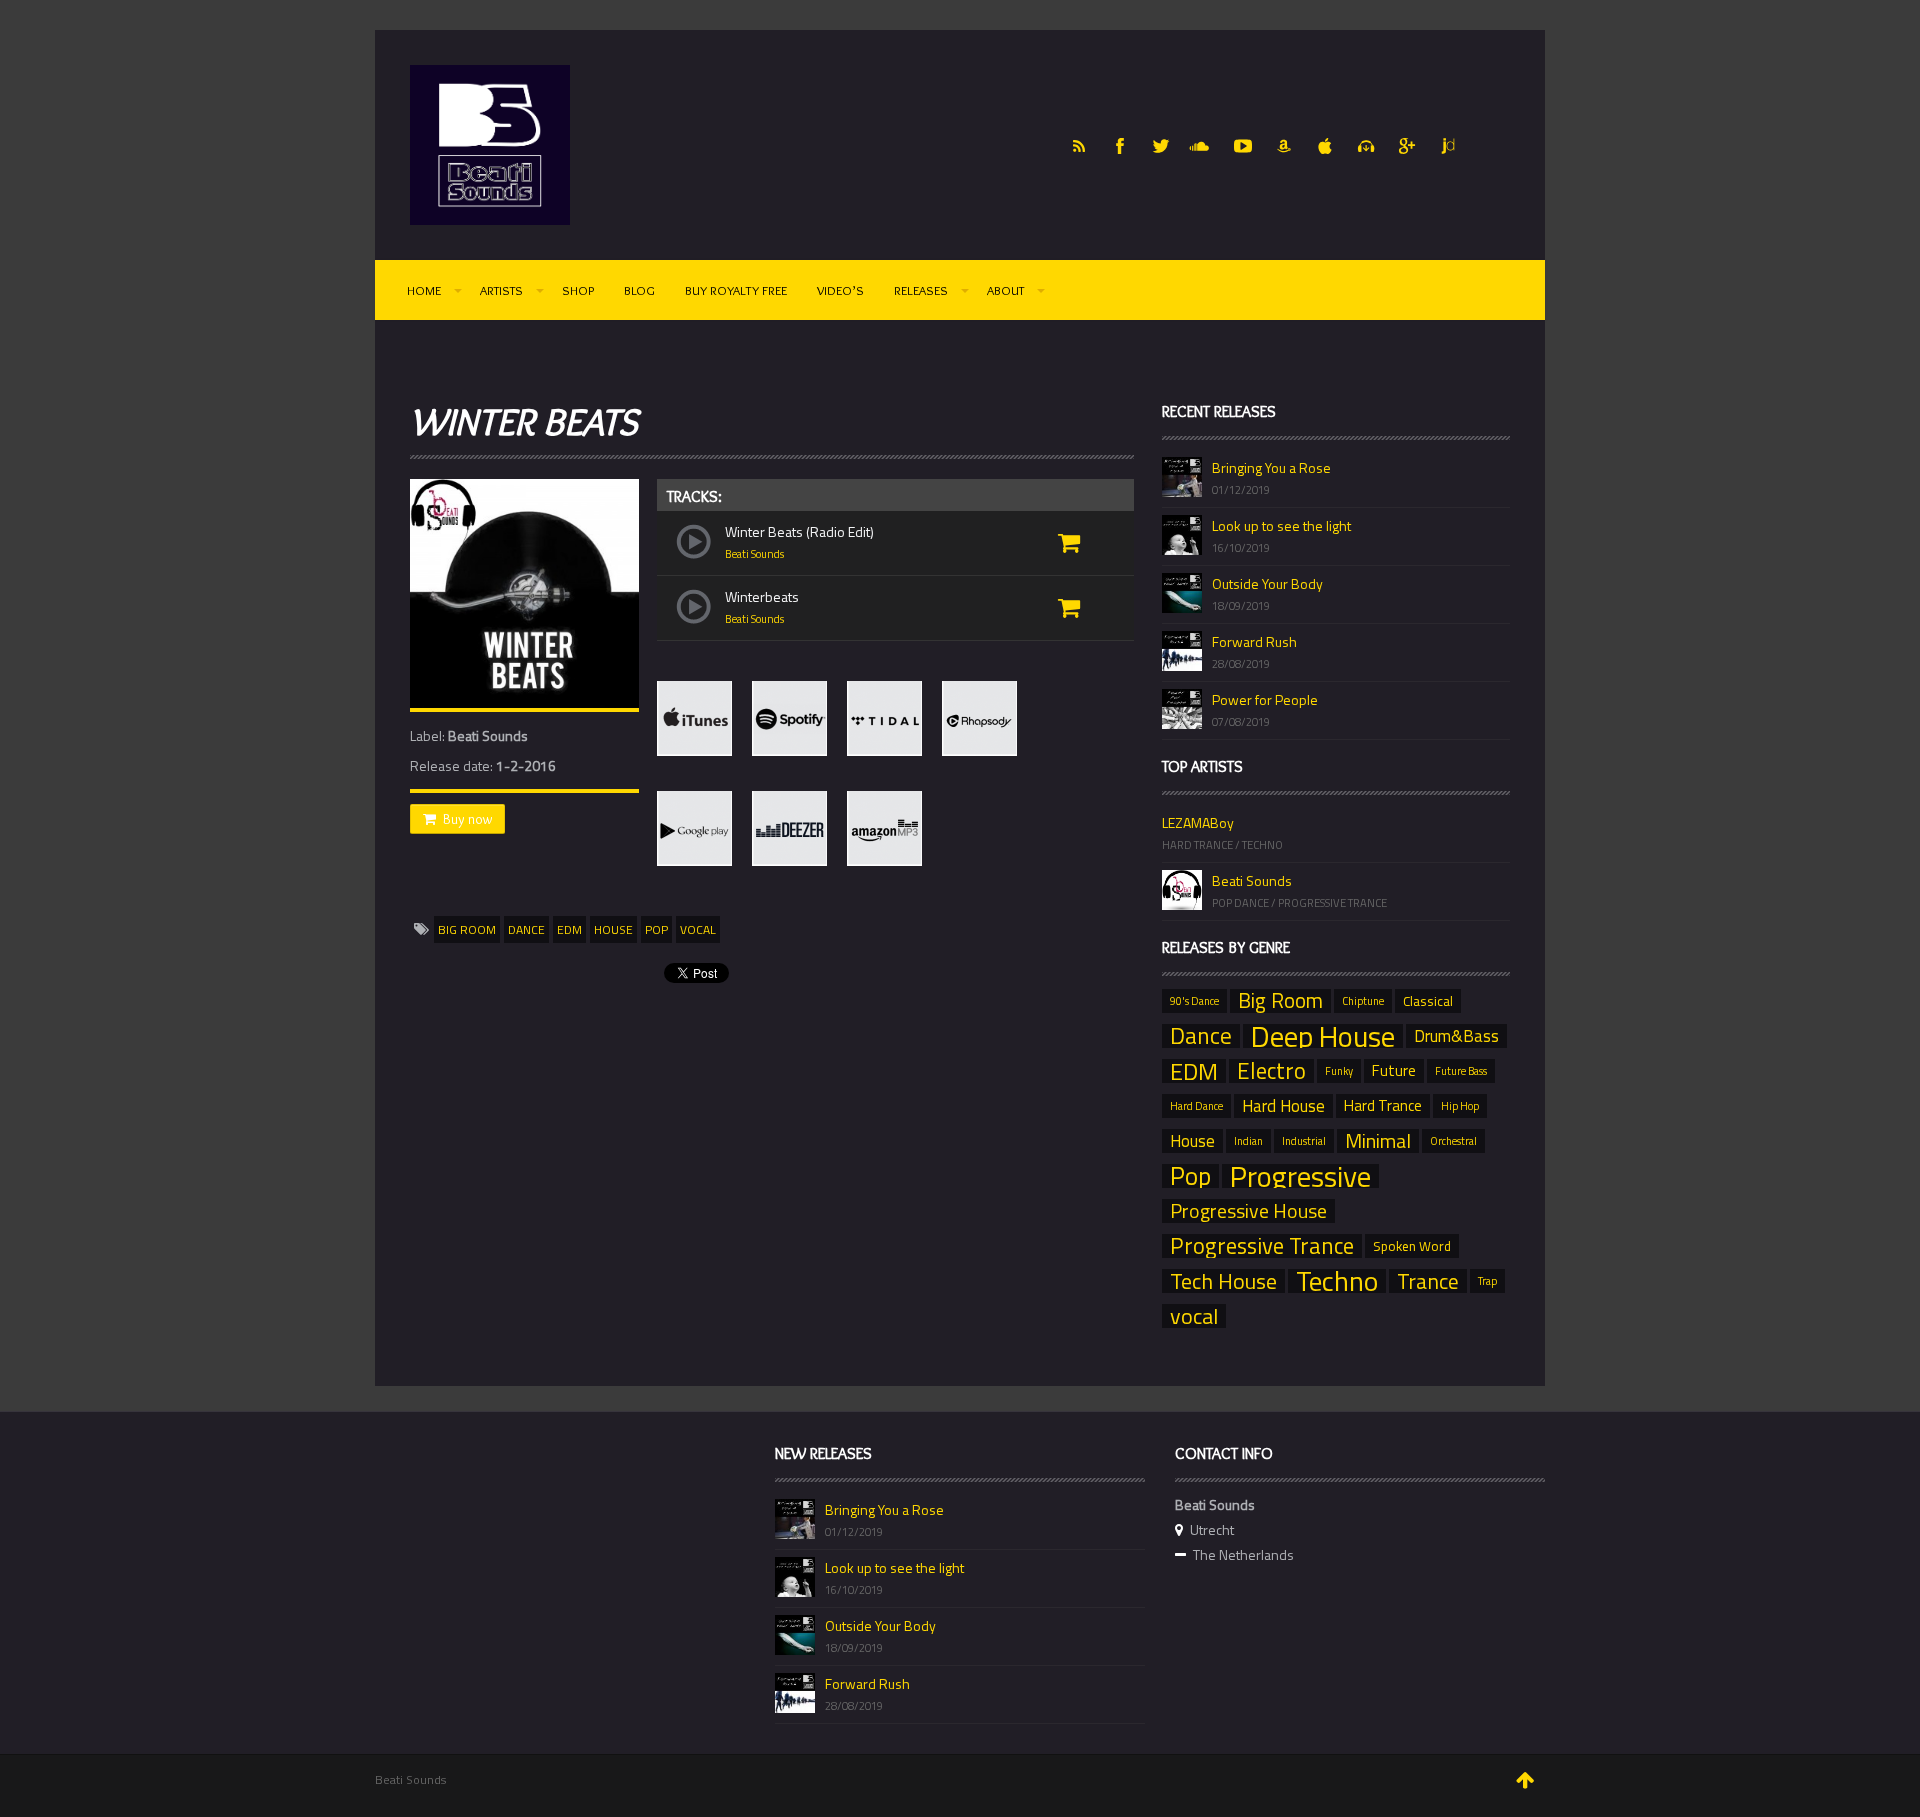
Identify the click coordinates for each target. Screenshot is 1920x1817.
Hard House (1283, 1106)
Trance (1428, 1281)
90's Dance (1194, 1001)
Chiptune (1363, 1001)
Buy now (467, 819)
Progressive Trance (1262, 1246)
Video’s (840, 290)
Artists (501, 290)
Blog (639, 290)
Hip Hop (1460, 1106)
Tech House (1223, 1281)
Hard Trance (1383, 1105)
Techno (1337, 1281)
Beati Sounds (754, 554)
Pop (656, 929)
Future (1394, 1070)
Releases (921, 290)
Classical (1428, 1001)
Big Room (467, 929)
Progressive (1300, 1176)
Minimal (1378, 1141)
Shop (578, 290)
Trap (1487, 1281)
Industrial (1304, 1141)
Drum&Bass (1456, 1036)
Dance (526, 929)
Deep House (1323, 1036)
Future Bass (1461, 1071)
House (613, 929)
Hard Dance (1196, 1106)
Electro (1271, 1071)
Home (424, 290)
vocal (698, 929)
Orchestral (1453, 1141)
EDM (569, 929)
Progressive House (1248, 1211)
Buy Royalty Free (736, 290)
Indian (1248, 1141)
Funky (1339, 1071)
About (1005, 290)
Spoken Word (1412, 1246)
